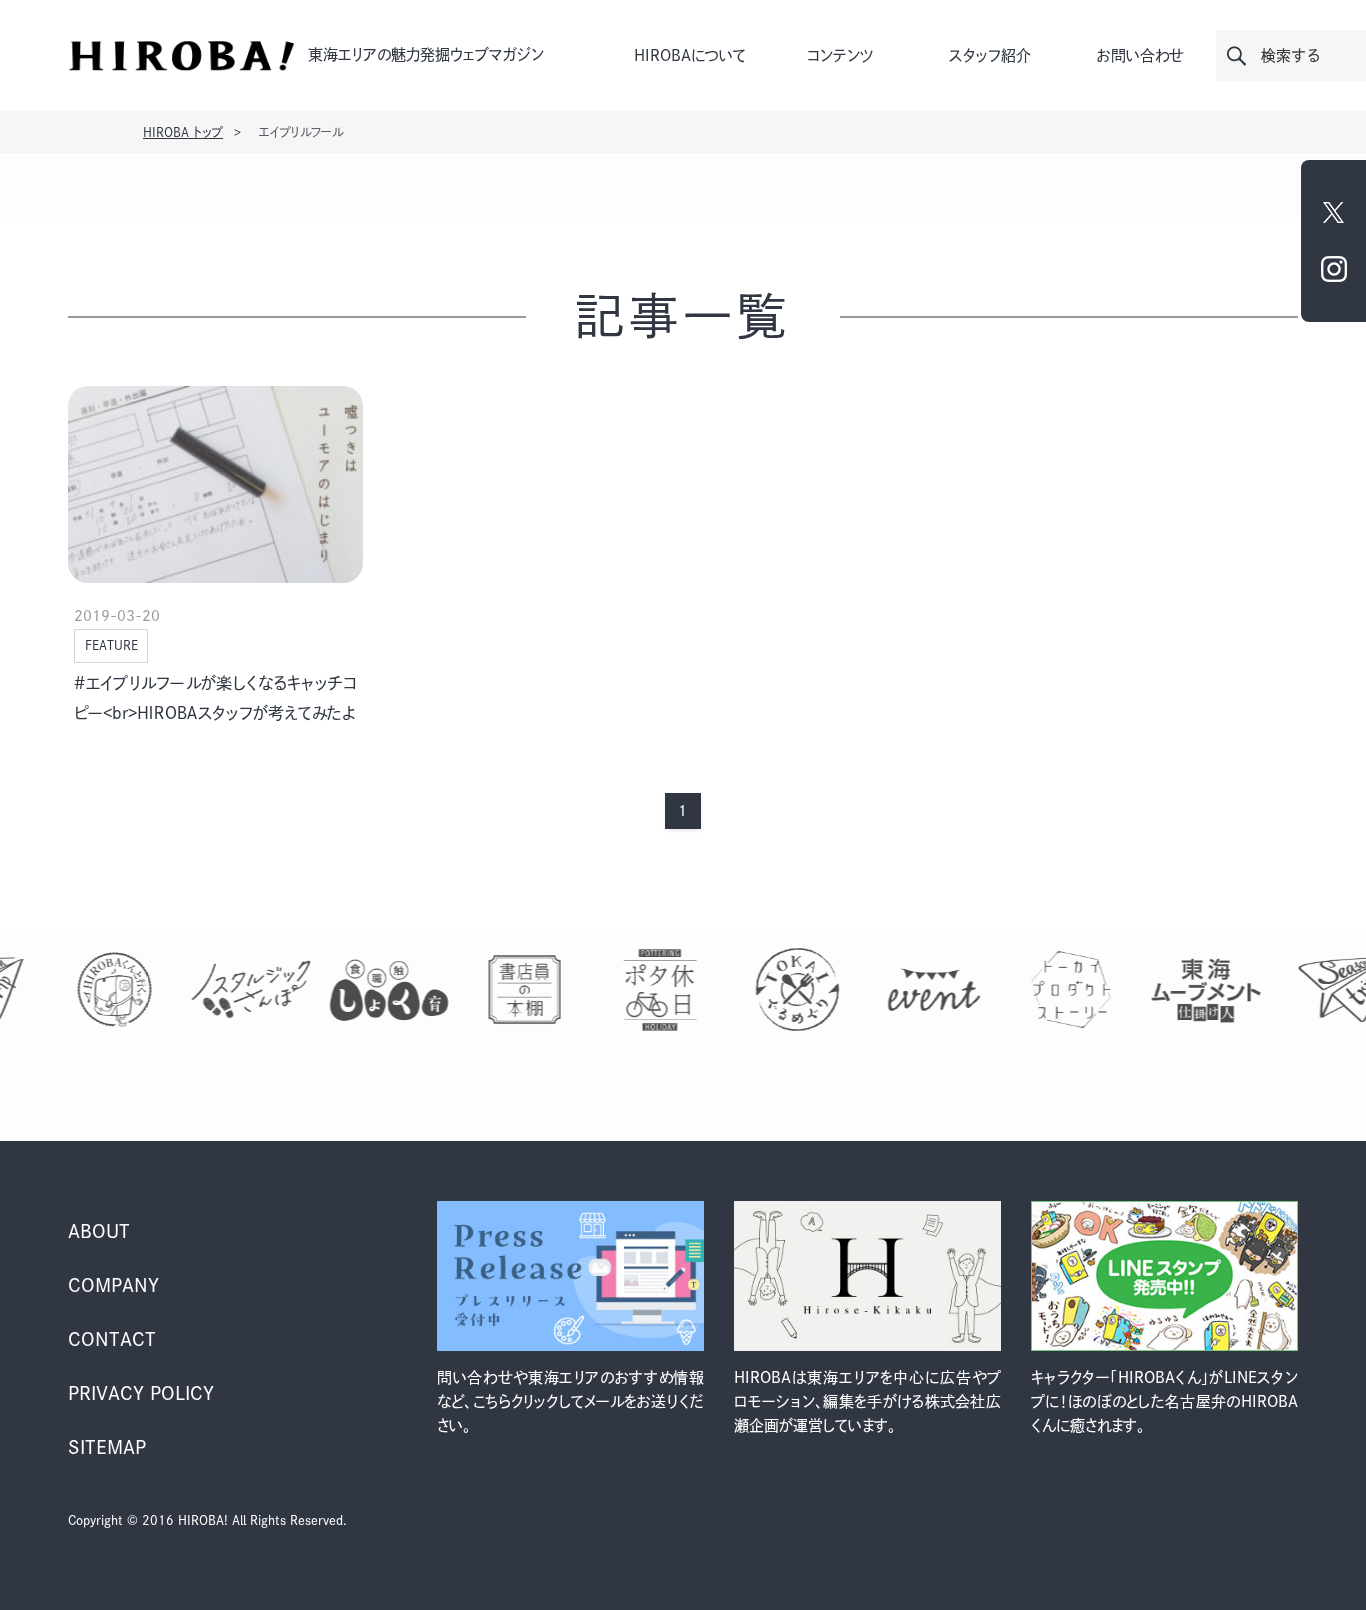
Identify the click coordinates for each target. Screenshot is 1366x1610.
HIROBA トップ (183, 132)
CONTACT (112, 1339)
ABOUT (99, 1231)
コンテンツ (840, 55)
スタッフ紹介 (990, 55)
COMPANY (113, 1285)
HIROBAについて (690, 55)
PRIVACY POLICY (141, 1393)
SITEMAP (107, 1447)
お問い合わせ (1140, 55)
